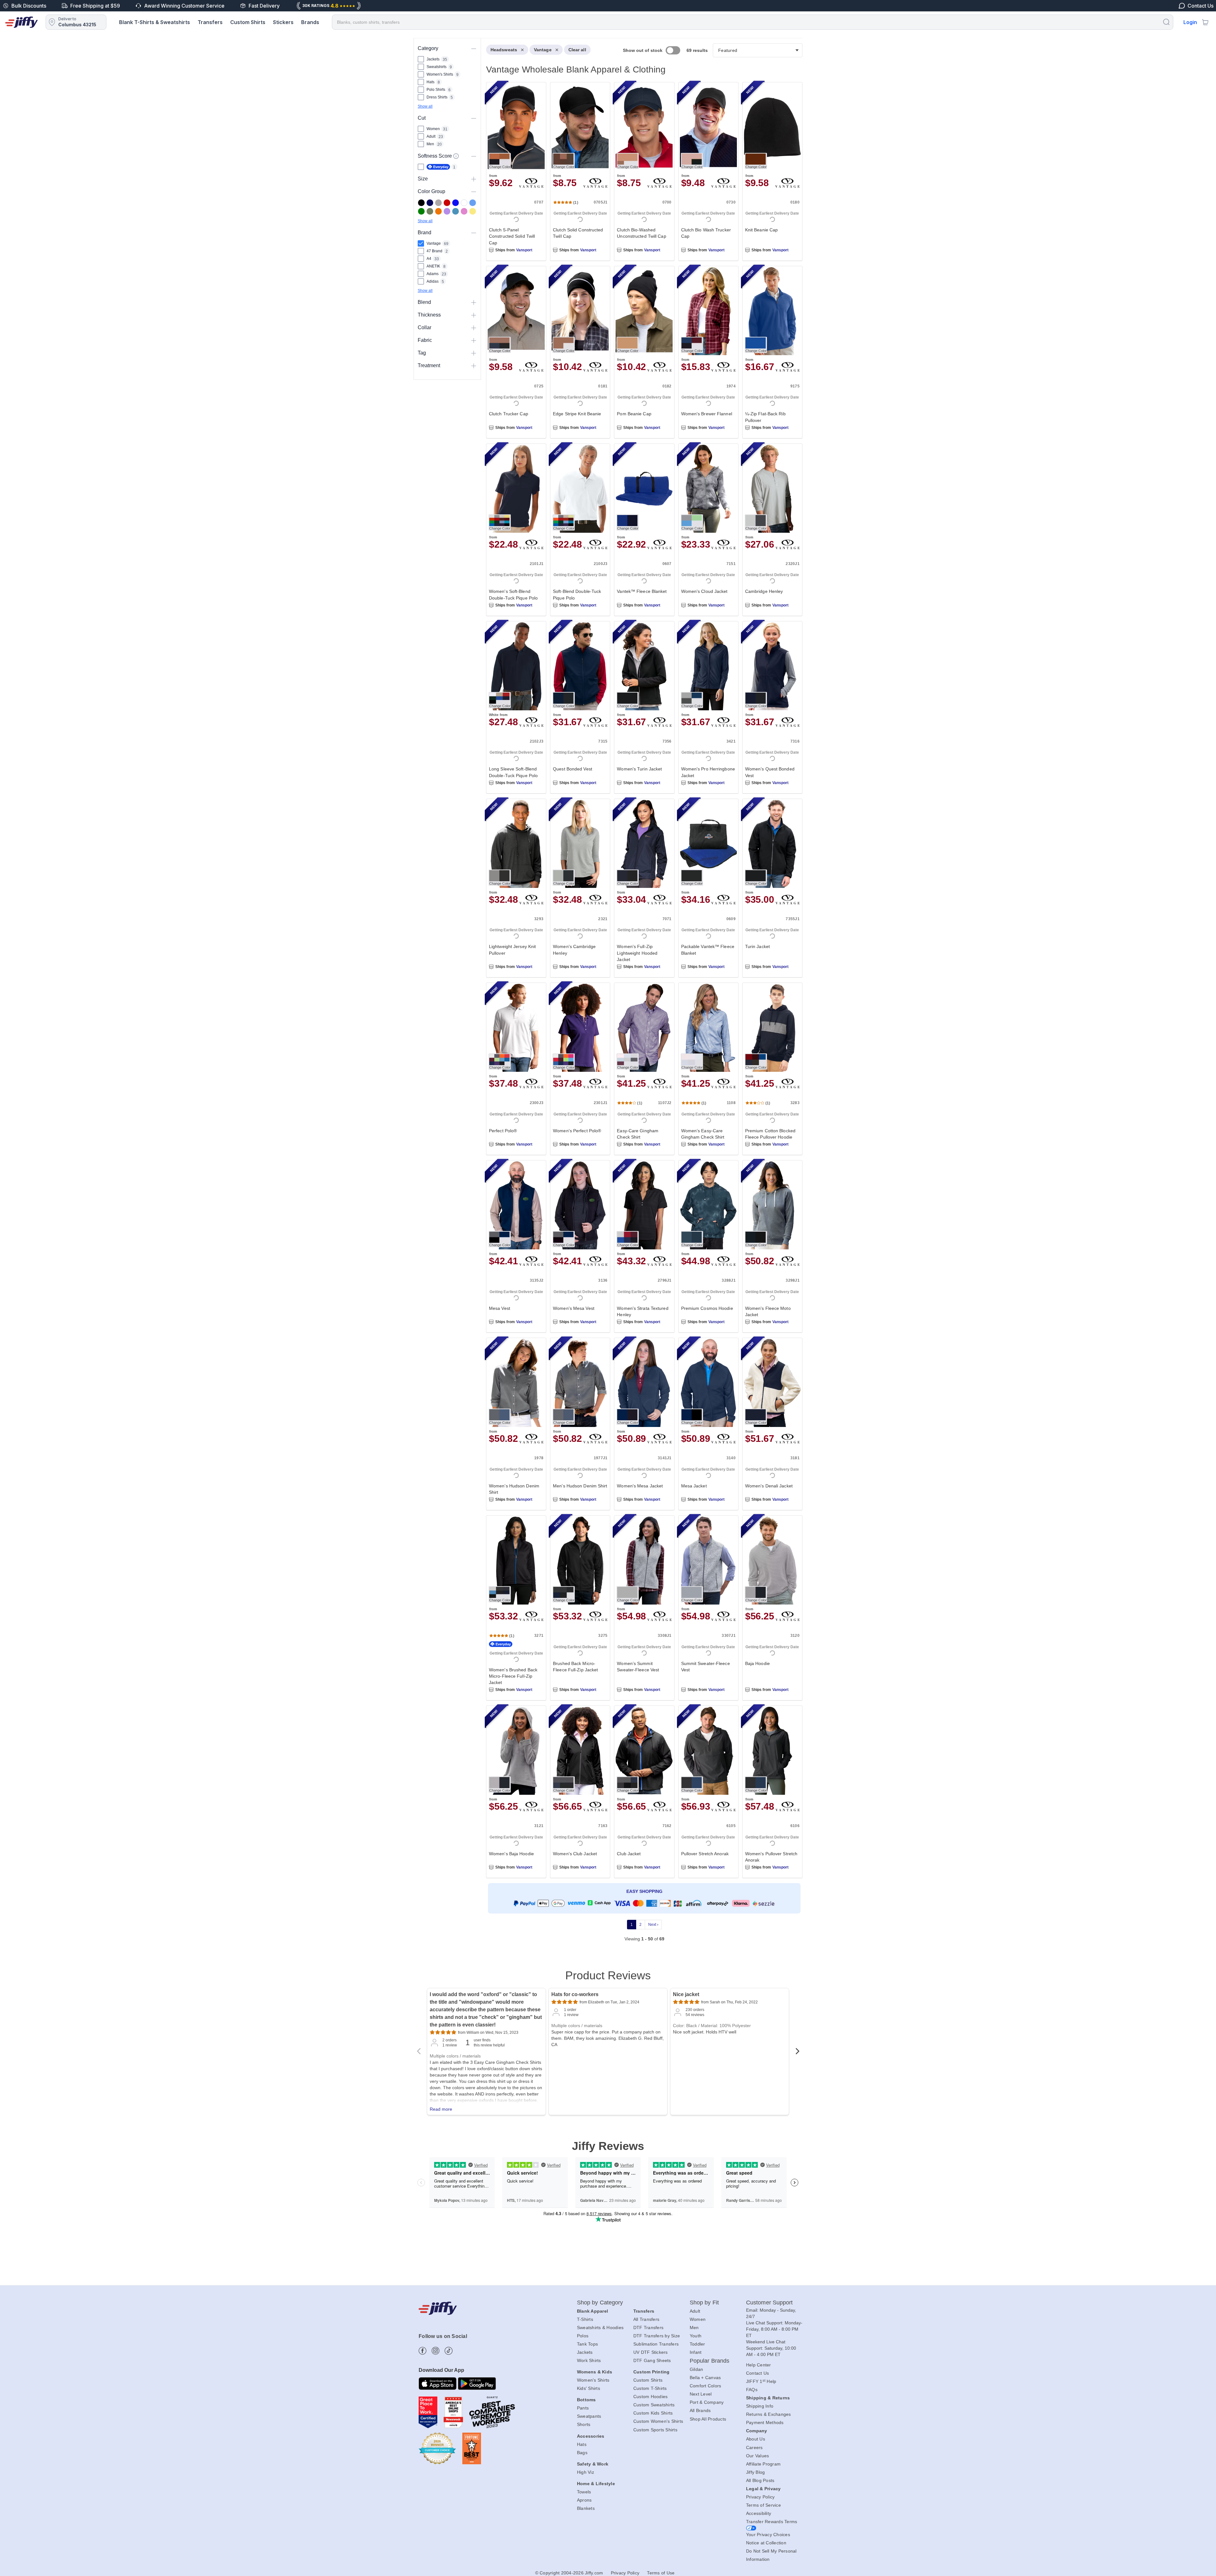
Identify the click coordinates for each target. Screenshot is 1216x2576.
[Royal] (456, 203)
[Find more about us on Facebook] (423, 2351)
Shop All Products (708, 2419)
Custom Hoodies (651, 2397)
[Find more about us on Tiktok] (449, 2351)
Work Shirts (589, 2360)
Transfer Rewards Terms (772, 2522)
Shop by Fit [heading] (704, 2303)
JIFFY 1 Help (761, 2381)
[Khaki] (430, 211)
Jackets (585, 2352)
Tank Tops (587, 2344)
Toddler (697, 2344)
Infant (696, 2352)
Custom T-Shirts (650, 2388)
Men (694, 2328)
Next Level (701, 2394)
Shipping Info (760, 2406)
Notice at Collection (766, 2543)
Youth (696, 2336)
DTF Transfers (648, 2328)
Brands (310, 22)
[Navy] (430, 203)
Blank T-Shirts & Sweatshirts (155, 22)
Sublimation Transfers (656, 2344)
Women (698, 2319)
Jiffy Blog (756, 2472)
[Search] (1166, 22)
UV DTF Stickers (651, 2352)
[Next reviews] (797, 2053)
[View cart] (1205, 22)
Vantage (543, 50)
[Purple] (447, 211)
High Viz (586, 2472)
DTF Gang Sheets (652, 2360)
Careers (754, 2447)
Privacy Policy (760, 2497)
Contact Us (758, 2373)
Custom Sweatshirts (654, 2405)
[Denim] (456, 211)
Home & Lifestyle (596, 2484)
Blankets (586, 2508)
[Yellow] (473, 211)
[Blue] (473, 203)
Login (1190, 22)
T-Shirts (585, 2319)
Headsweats (504, 50)
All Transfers (646, 2319)
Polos (583, 2336)
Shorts (584, 2424)
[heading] (642, 999)
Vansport (524, 250)
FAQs (752, 2390)
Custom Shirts (248, 22)
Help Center (759, 2365)
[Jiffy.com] (22, 22)
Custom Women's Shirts (658, 2421)
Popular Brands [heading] (709, 2361)
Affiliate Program (763, 2464)
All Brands (700, 2410)
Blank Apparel (592, 2311)
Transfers (210, 22)
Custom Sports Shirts (655, 2430)
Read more (441, 2109)
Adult (695, 2311)
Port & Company (707, 2402)
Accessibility (759, 2513)
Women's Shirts (593, 2380)
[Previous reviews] (419, 2053)
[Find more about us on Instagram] (436, 2351)
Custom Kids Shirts (653, 2413)
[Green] (421, 211)
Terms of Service (763, 2505)
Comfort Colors (706, 2386)
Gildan (697, 2369)
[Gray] (438, 203)
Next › (653, 1925)
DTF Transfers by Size (657, 2336)
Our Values (758, 2456)
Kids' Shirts (589, 2388)
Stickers (283, 22)
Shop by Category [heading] (600, 2303)
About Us (756, 2439)
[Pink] (464, 211)
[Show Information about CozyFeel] (456, 156)
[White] (464, 203)
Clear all (577, 50)
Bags (582, 2453)
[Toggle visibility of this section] (474, 48)
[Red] (447, 203)
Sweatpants (589, 2416)
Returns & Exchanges (769, 2414)
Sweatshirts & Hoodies (600, 2328)
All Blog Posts (760, 2480)
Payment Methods (765, 2422)
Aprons (584, 2500)
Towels (584, 2492)
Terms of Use (661, 2573)
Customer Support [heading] (769, 2303)
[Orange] (438, 211)
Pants (583, 2408)
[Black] (421, 203)
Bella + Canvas (705, 2378)
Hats (582, 2444)
